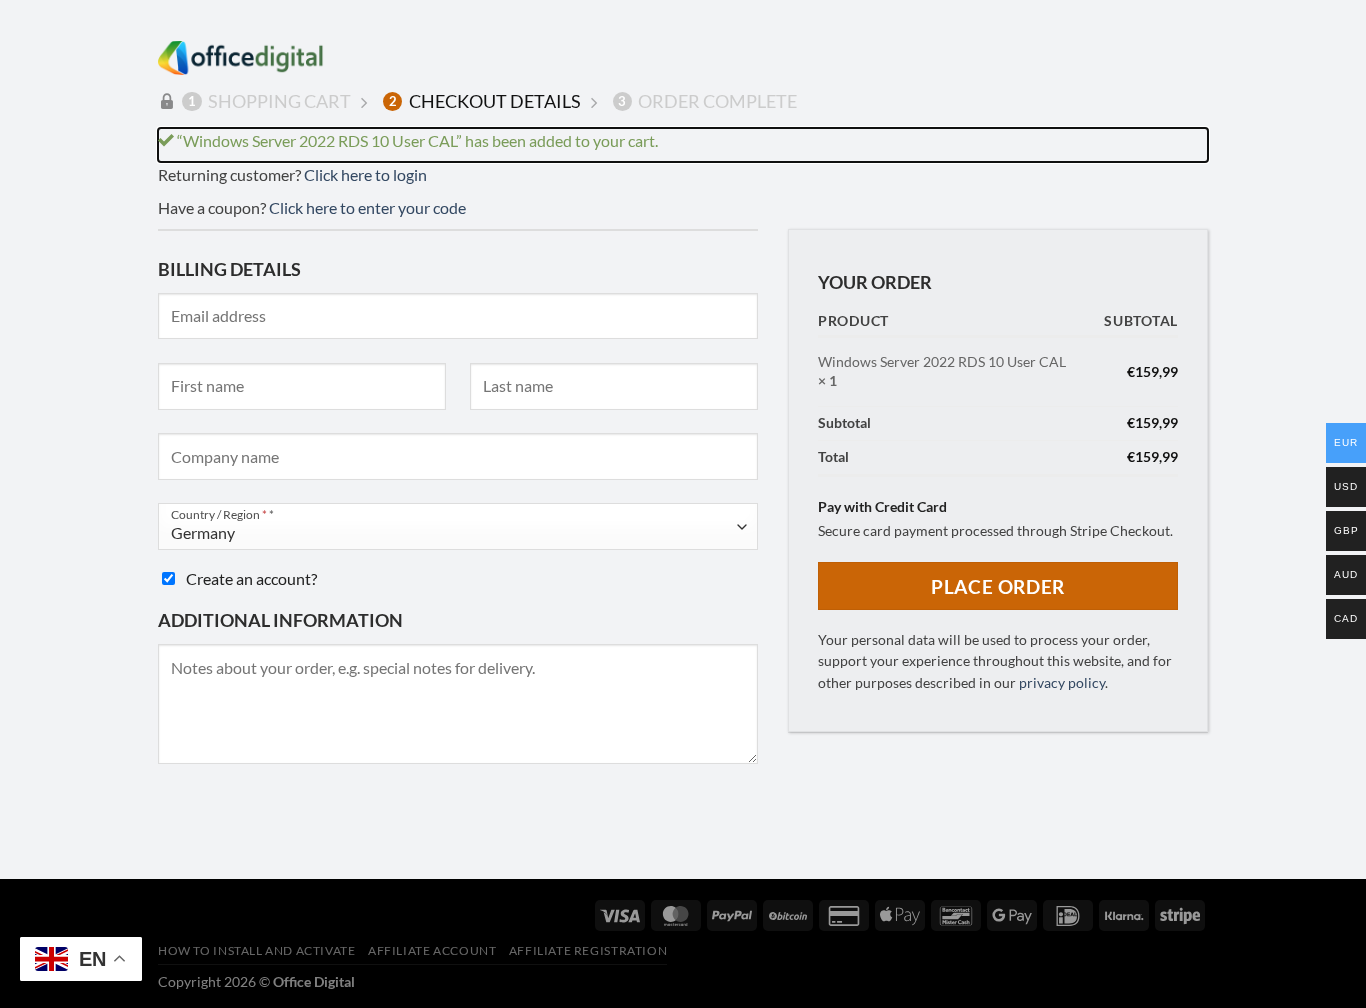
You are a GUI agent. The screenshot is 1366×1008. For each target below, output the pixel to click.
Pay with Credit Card (882, 506)
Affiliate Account (432, 950)
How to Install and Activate (257, 950)
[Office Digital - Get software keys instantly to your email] (241, 58)
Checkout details (485, 101)
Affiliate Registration (588, 950)
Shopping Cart (269, 101)
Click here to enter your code (367, 207)
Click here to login (365, 174)
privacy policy (1062, 683)
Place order (997, 586)
